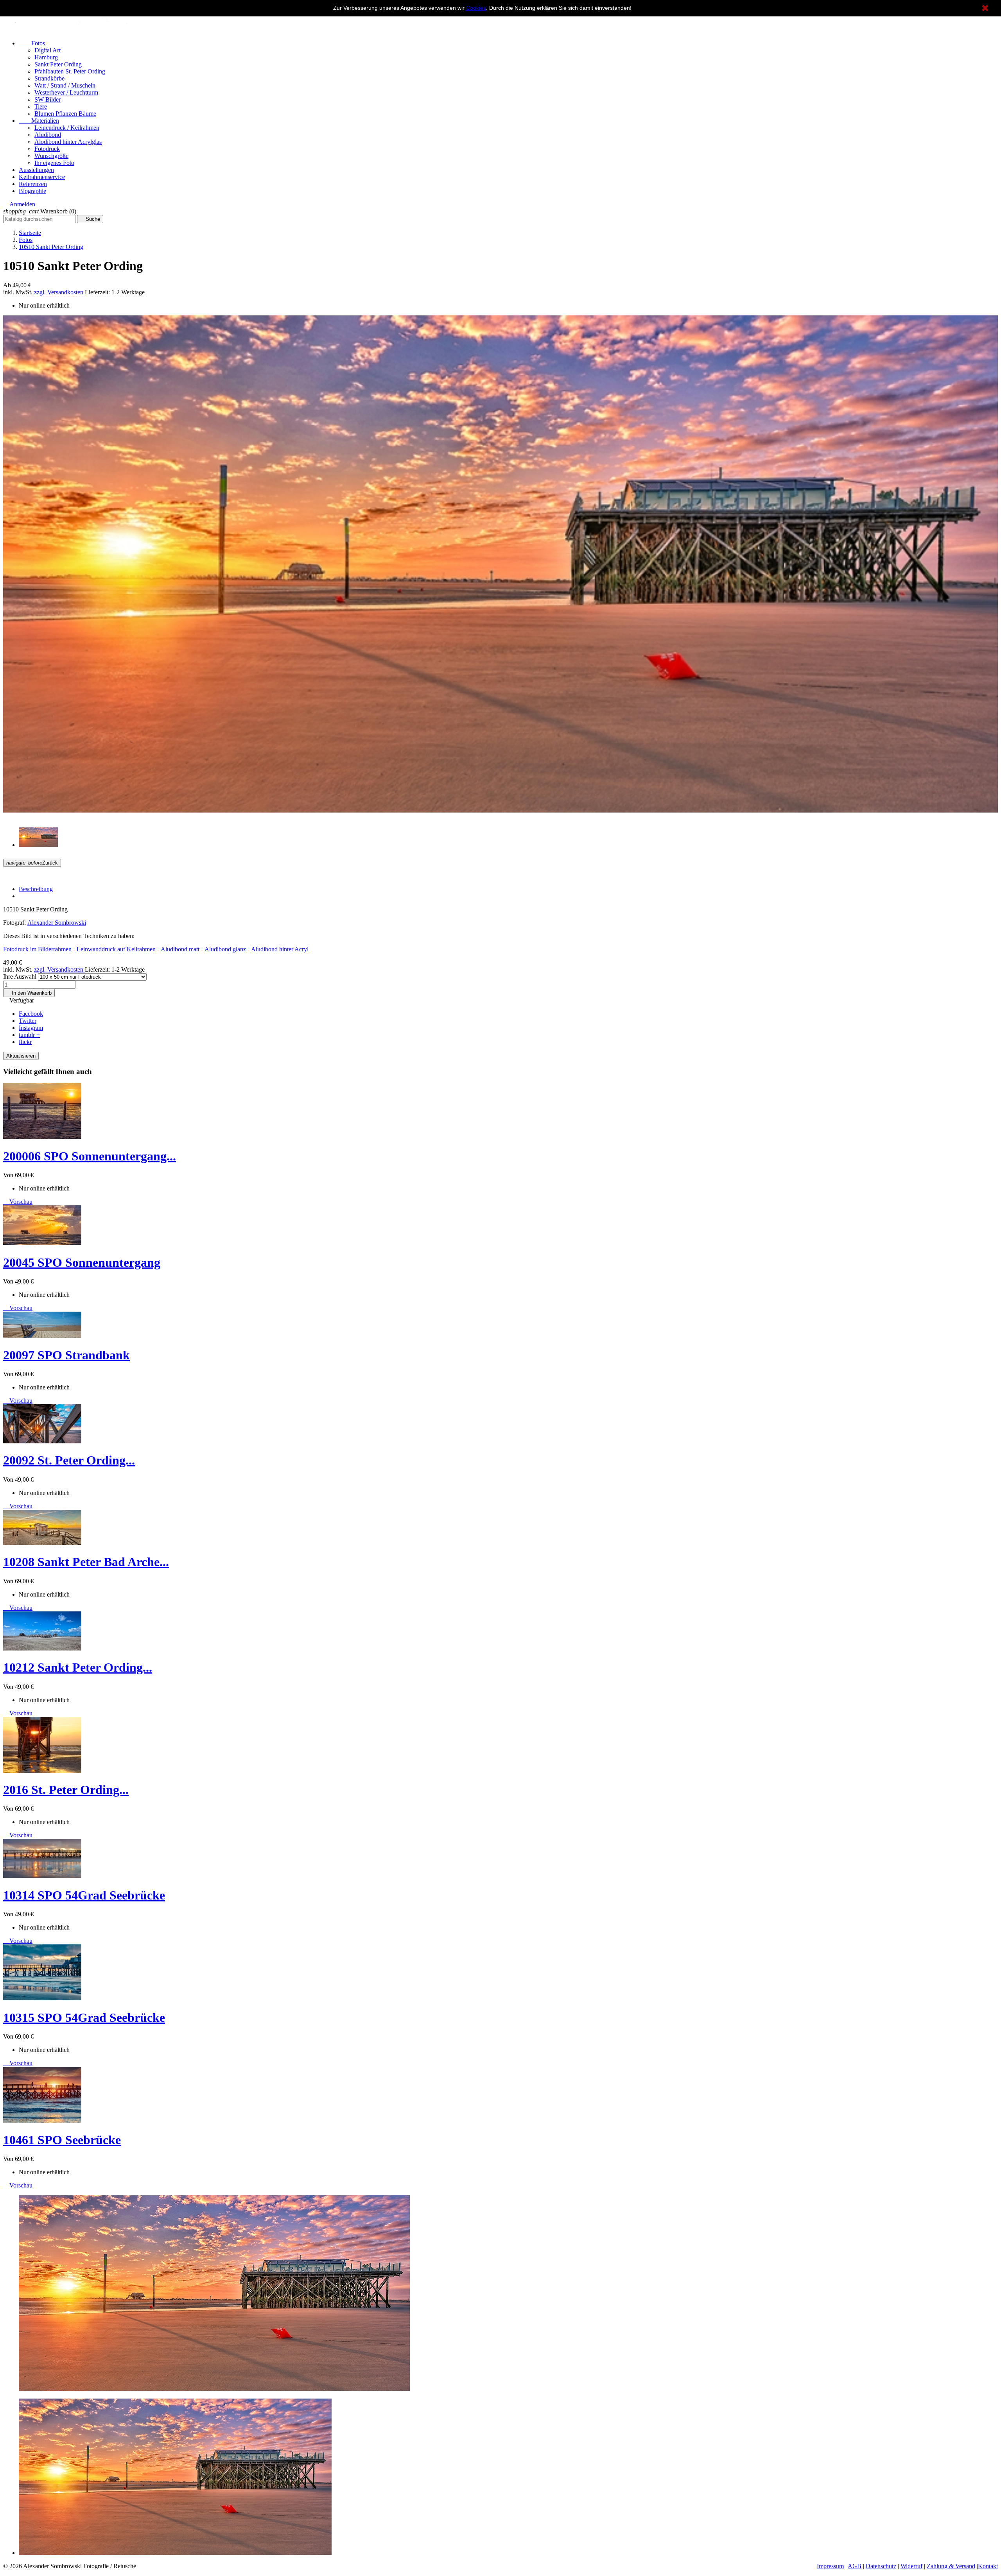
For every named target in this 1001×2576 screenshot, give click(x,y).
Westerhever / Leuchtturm (66, 92)
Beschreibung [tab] (36, 889)
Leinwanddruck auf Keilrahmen (116, 949)
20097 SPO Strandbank (66, 1355)
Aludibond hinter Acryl (280, 949)
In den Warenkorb (29, 993)
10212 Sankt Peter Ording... (78, 1667)
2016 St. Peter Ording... (66, 1790)
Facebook (31, 1014)
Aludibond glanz (225, 949)
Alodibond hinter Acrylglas (68, 142)
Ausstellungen (36, 170)
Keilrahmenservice (42, 177)
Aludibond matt (180, 949)
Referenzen (33, 184)
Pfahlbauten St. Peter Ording (70, 71)
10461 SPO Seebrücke (62, 2140)
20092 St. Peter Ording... (69, 1460)
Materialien (39, 121)
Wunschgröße (51, 156)
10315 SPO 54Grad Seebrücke (84, 2017)
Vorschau (18, 1202)
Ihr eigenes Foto (54, 163)
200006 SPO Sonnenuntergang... (90, 1156)
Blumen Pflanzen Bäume (65, 114)
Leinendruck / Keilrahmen (67, 128)
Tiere (41, 107)
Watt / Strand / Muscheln (65, 85)
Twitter (28, 1021)
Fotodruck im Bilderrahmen (37, 949)
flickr (25, 1042)
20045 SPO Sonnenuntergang (82, 1262)
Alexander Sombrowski (57, 923)
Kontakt (988, 2566)
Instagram (31, 1028)
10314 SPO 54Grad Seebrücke (84, 1895)
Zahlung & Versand (951, 2566)
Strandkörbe (49, 78)
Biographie (32, 191)
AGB (855, 2566)
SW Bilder (48, 99)
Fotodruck (47, 149)
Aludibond (48, 135)
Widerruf (911, 2566)
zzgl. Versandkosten (59, 292)
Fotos (32, 43)
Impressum (830, 2566)
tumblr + (29, 1035)
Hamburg (46, 57)
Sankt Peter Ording (58, 64)
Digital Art (48, 50)
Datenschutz (881, 2566)
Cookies (476, 8)
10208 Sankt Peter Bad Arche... (86, 1562)
